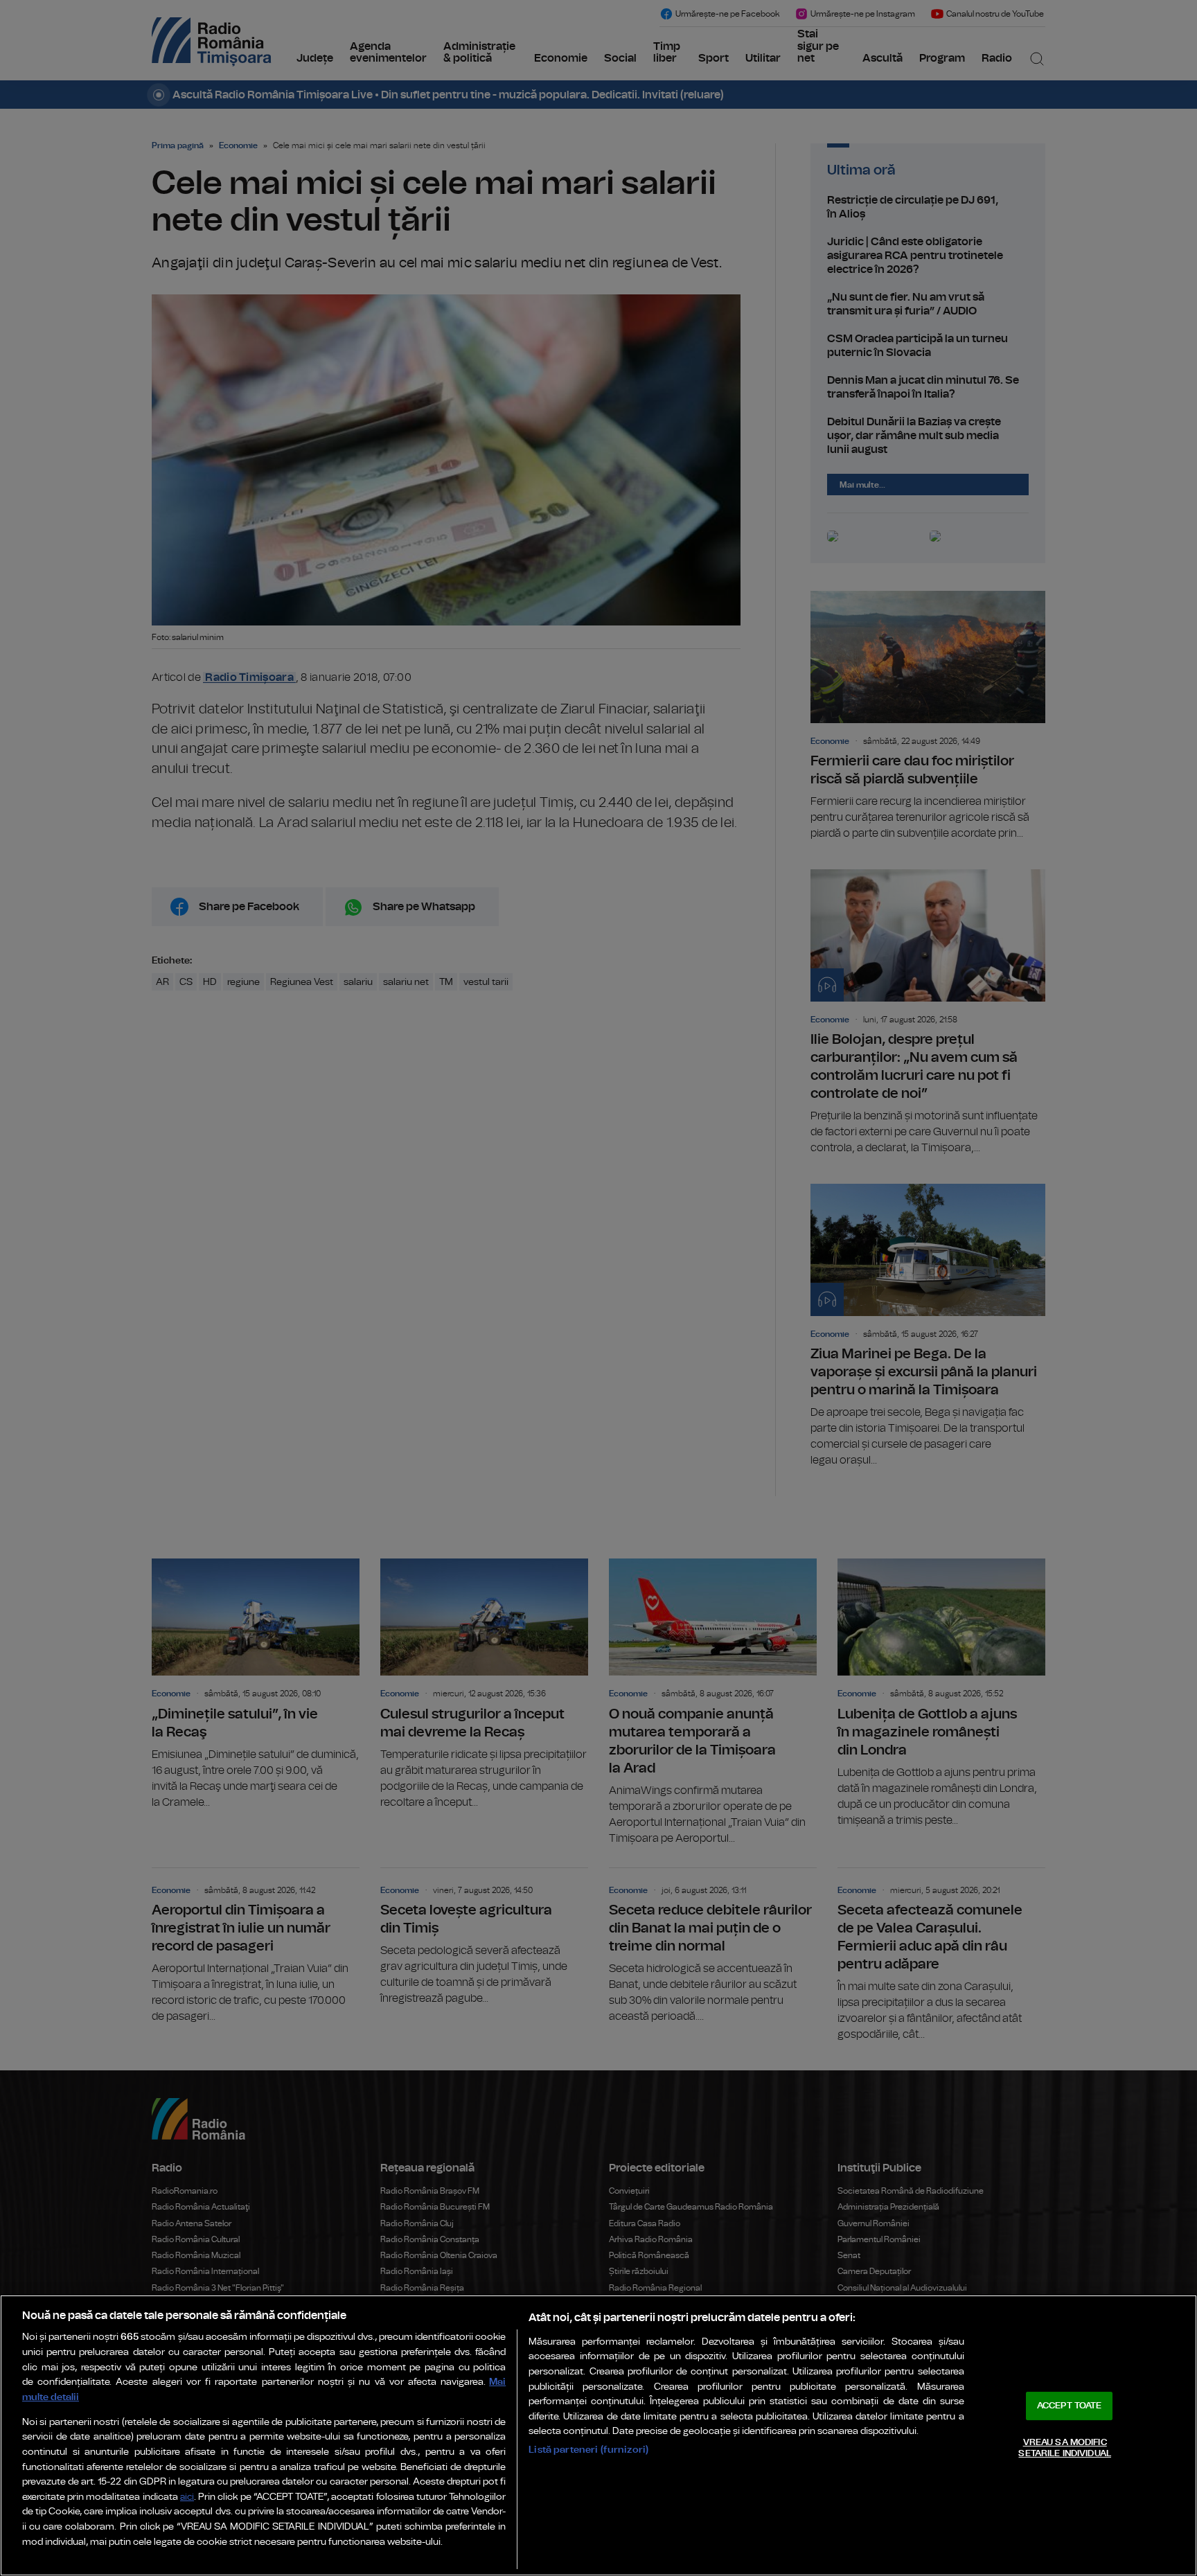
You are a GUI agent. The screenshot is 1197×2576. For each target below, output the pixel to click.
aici (187, 2497)
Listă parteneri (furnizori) (588, 2450)
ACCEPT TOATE (1070, 2406)
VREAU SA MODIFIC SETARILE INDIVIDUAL (1064, 2448)
